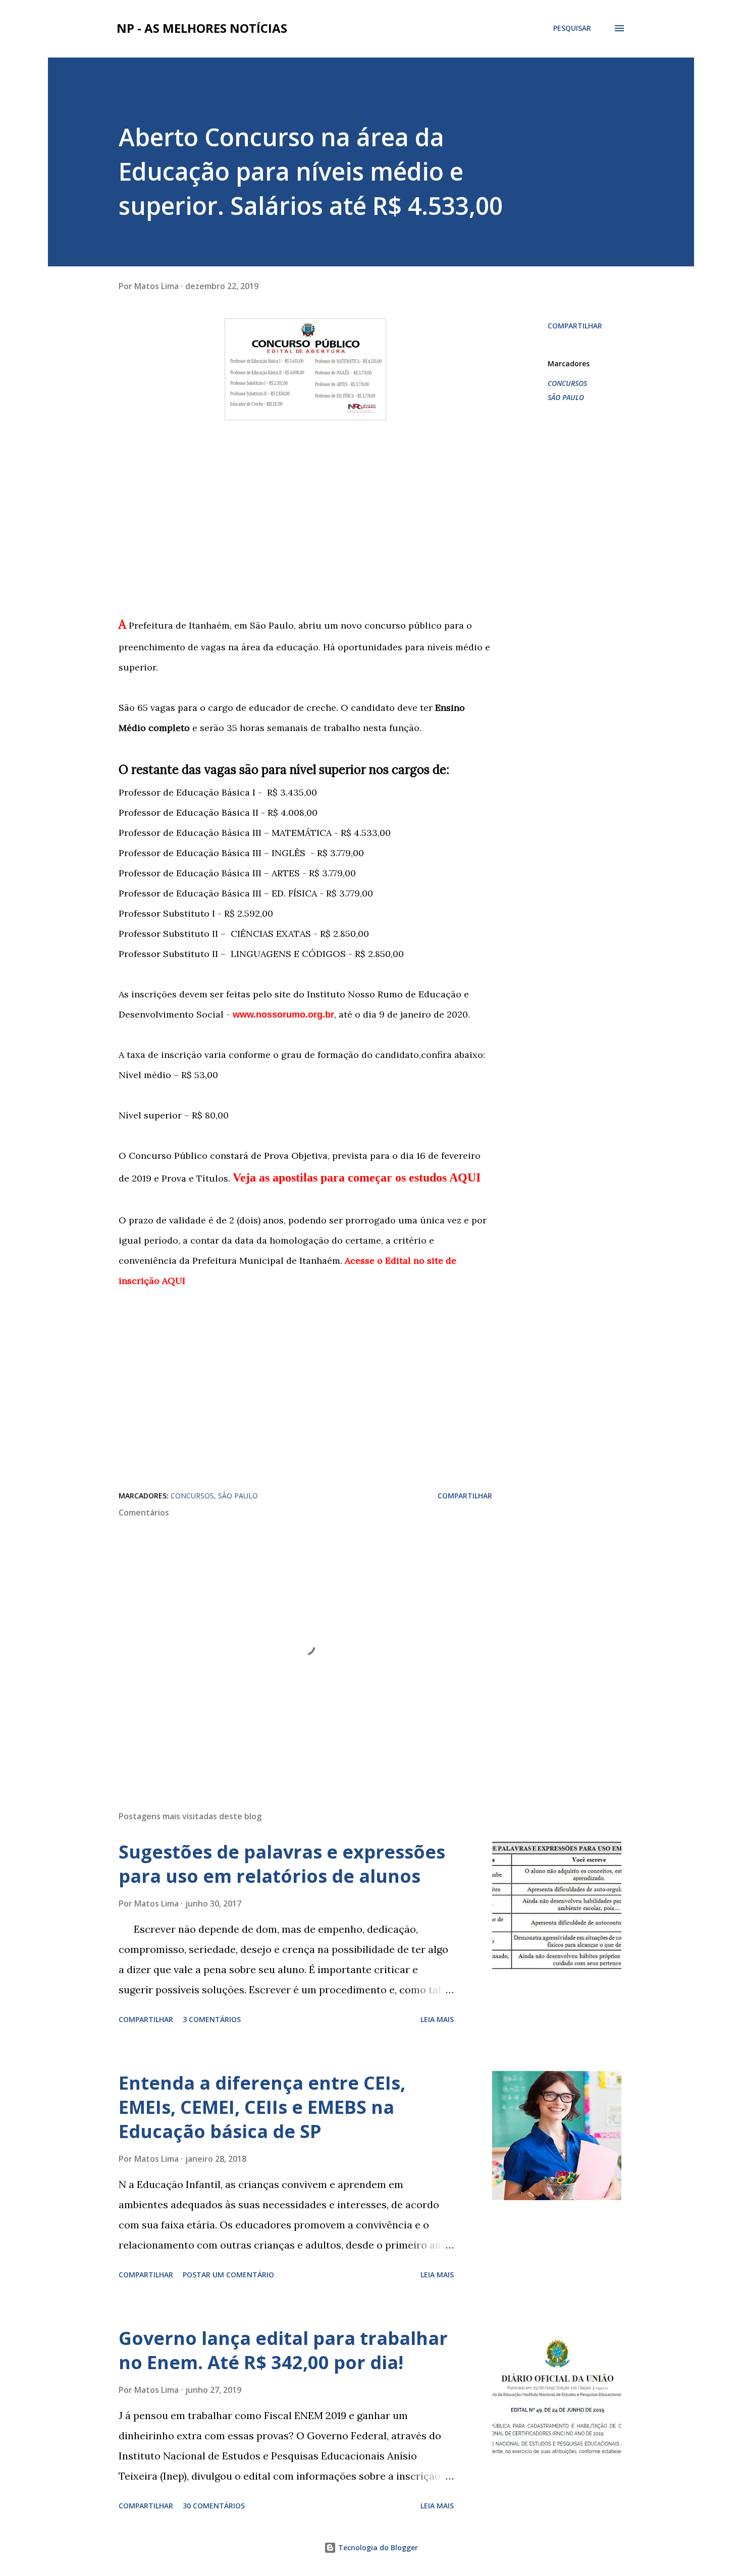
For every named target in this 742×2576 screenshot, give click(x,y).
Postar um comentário (228, 2275)
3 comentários (212, 2019)
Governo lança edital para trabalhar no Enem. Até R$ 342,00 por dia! (283, 2350)
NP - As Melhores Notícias (202, 28)
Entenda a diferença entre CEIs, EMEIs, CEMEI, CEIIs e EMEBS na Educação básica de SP (262, 2107)
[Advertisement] (305, 518)
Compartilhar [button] (575, 326)
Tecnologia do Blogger (377, 2547)
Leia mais (437, 2019)
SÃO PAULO (566, 397)
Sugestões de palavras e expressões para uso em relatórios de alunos (282, 1864)
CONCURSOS (567, 383)
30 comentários (214, 2506)
